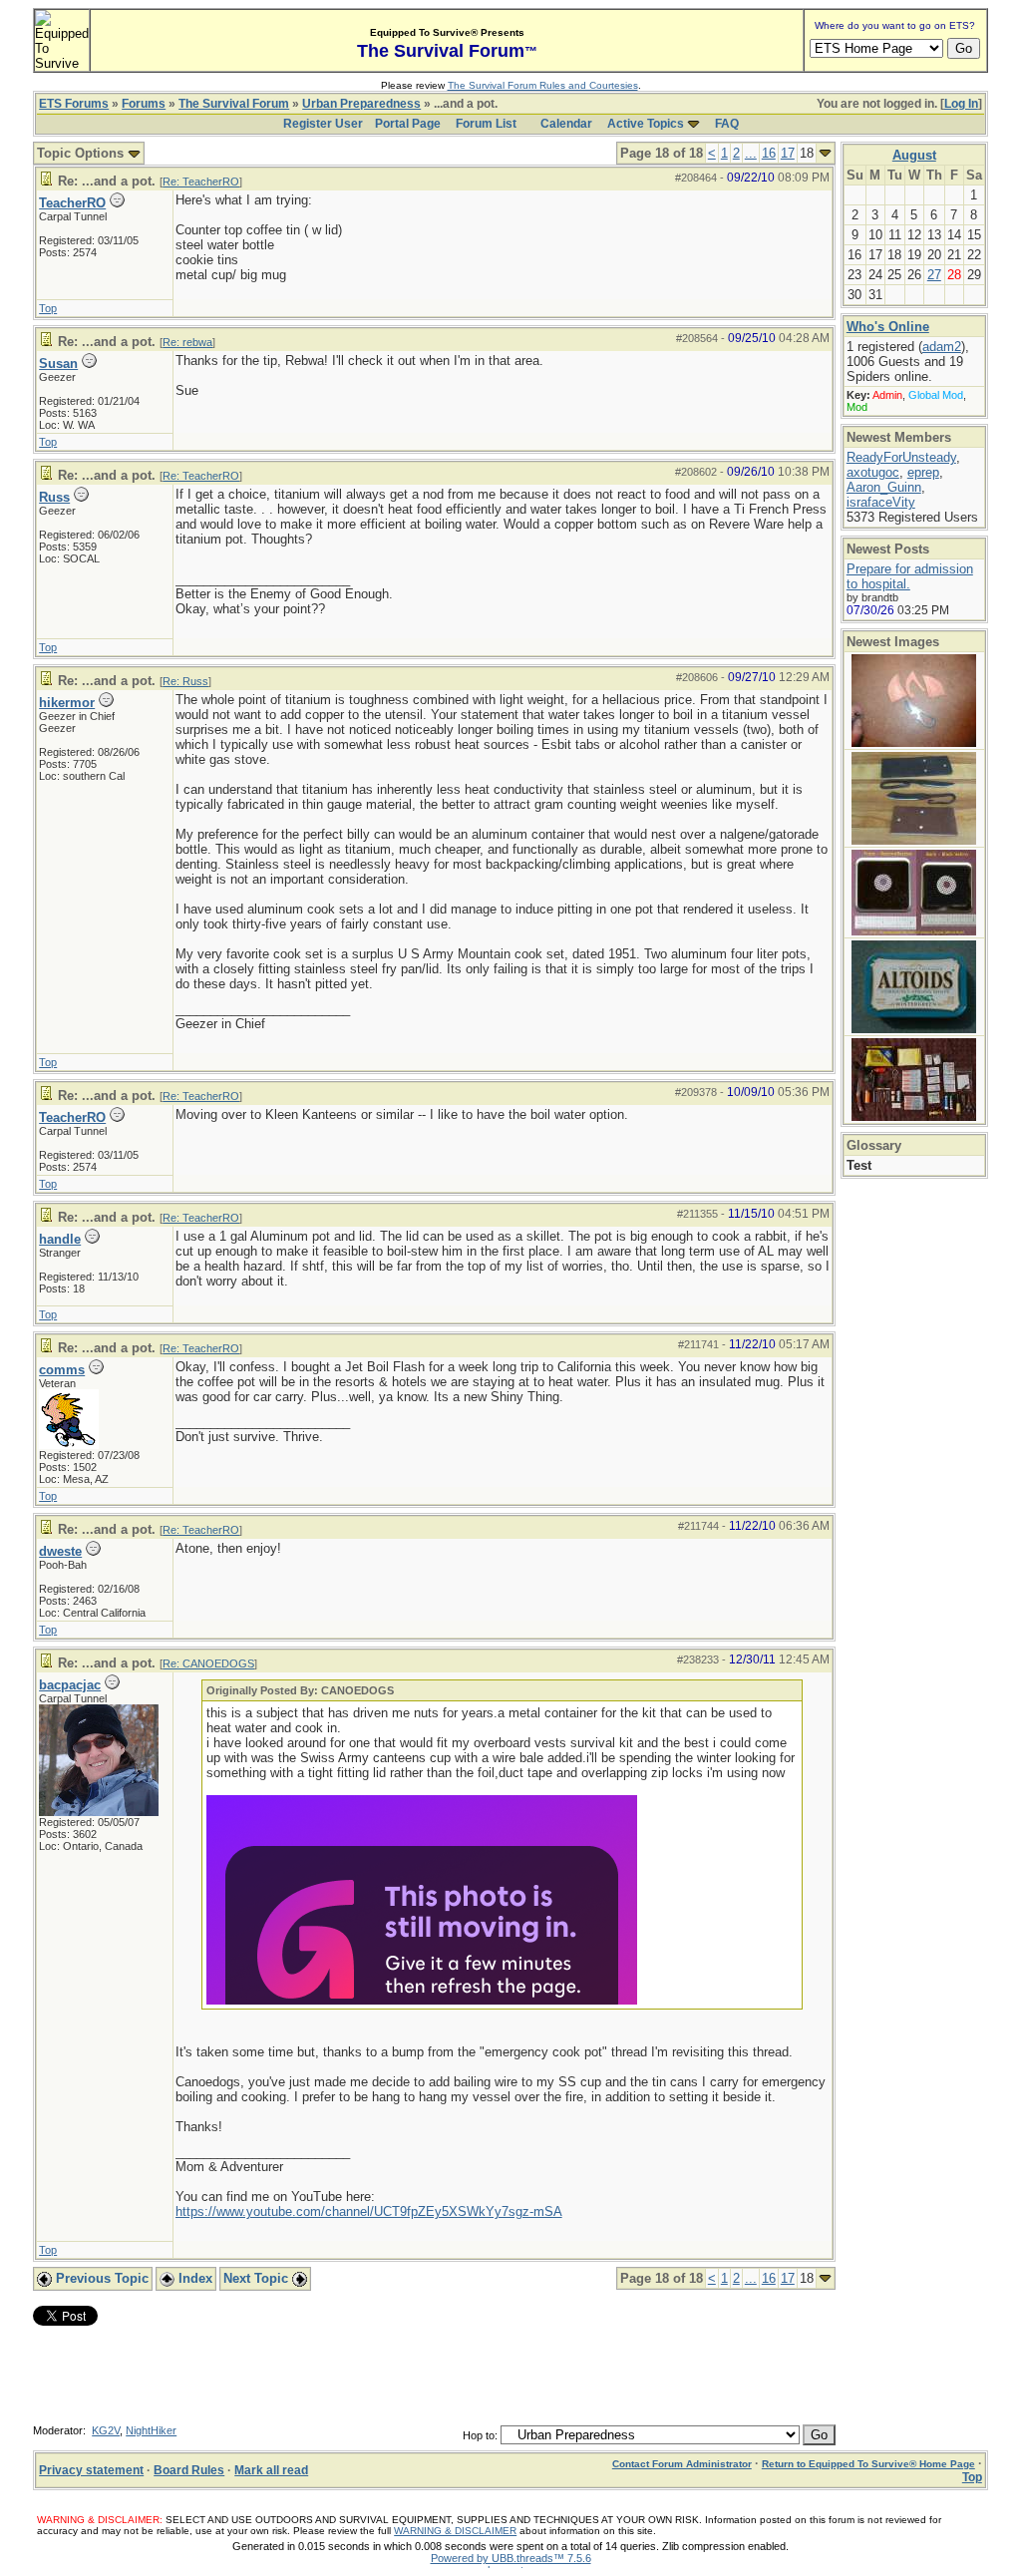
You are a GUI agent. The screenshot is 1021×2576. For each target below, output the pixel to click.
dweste (60, 1551)
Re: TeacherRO (201, 182)
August (914, 155)
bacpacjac (70, 1685)
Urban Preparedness (361, 104)
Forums (144, 104)
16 (769, 153)
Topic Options (82, 153)
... (751, 153)
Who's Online (888, 327)
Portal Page (408, 124)
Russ (54, 497)
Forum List (486, 124)
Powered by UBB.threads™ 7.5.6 (511, 2558)
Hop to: (480, 2435)
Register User (323, 124)
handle (60, 1239)
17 (788, 153)
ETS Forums (74, 104)
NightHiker (151, 2430)
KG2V (106, 2430)
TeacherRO (72, 203)
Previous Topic (100, 2278)
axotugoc (873, 472)
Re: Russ (185, 681)
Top (48, 308)
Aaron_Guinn (884, 487)
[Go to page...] (825, 153)
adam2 (942, 347)
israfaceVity (881, 502)
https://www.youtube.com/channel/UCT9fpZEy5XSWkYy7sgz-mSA (369, 2211)
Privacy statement (91, 2470)
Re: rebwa (187, 342)
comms (62, 1370)
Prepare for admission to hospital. (910, 576)
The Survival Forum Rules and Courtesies (543, 85)
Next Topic (258, 2278)
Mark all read (271, 2470)
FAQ (727, 124)
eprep (923, 472)
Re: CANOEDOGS (208, 1663)
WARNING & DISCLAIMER (455, 2531)
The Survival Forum (234, 104)
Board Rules (189, 2470)
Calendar (566, 124)
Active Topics (646, 124)
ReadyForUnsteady (901, 457)
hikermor (67, 703)
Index (193, 2278)
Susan (58, 364)
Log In (961, 104)
